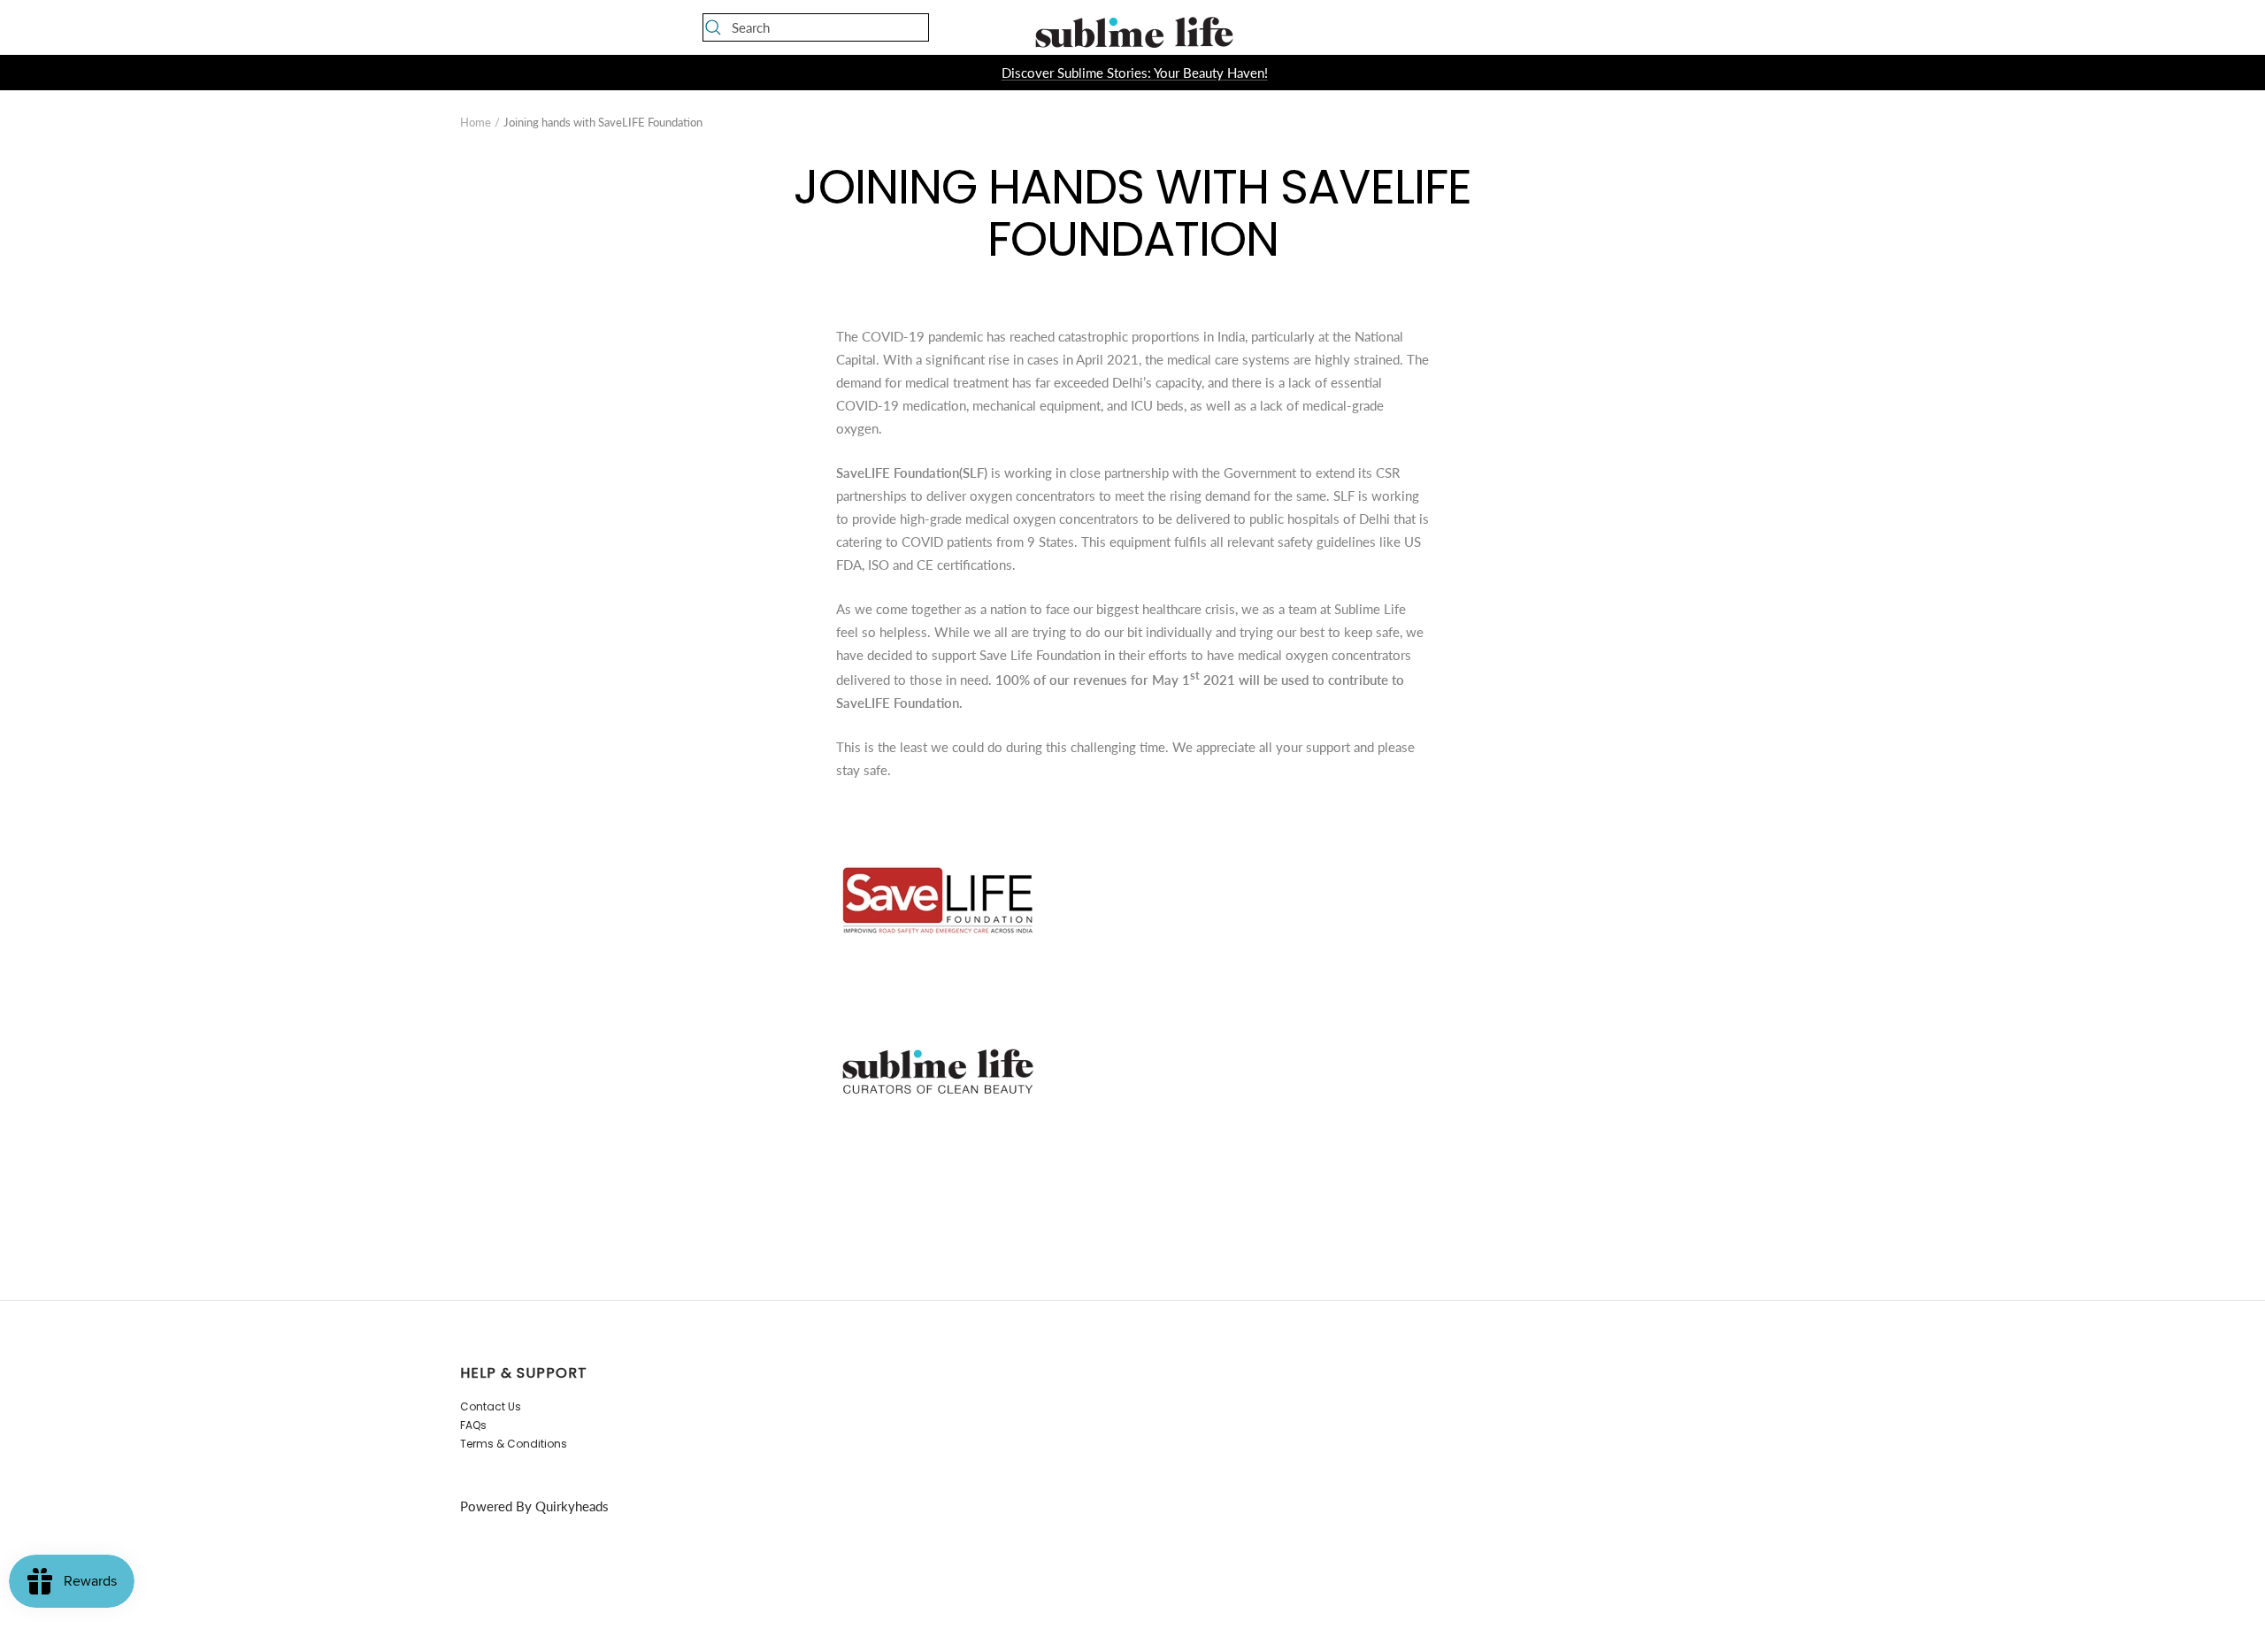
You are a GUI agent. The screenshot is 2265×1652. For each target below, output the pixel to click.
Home (476, 122)
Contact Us (491, 1406)
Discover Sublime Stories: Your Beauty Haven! (1135, 73)
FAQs (473, 1425)
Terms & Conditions (514, 1444)
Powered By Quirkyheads (534, 1506)
